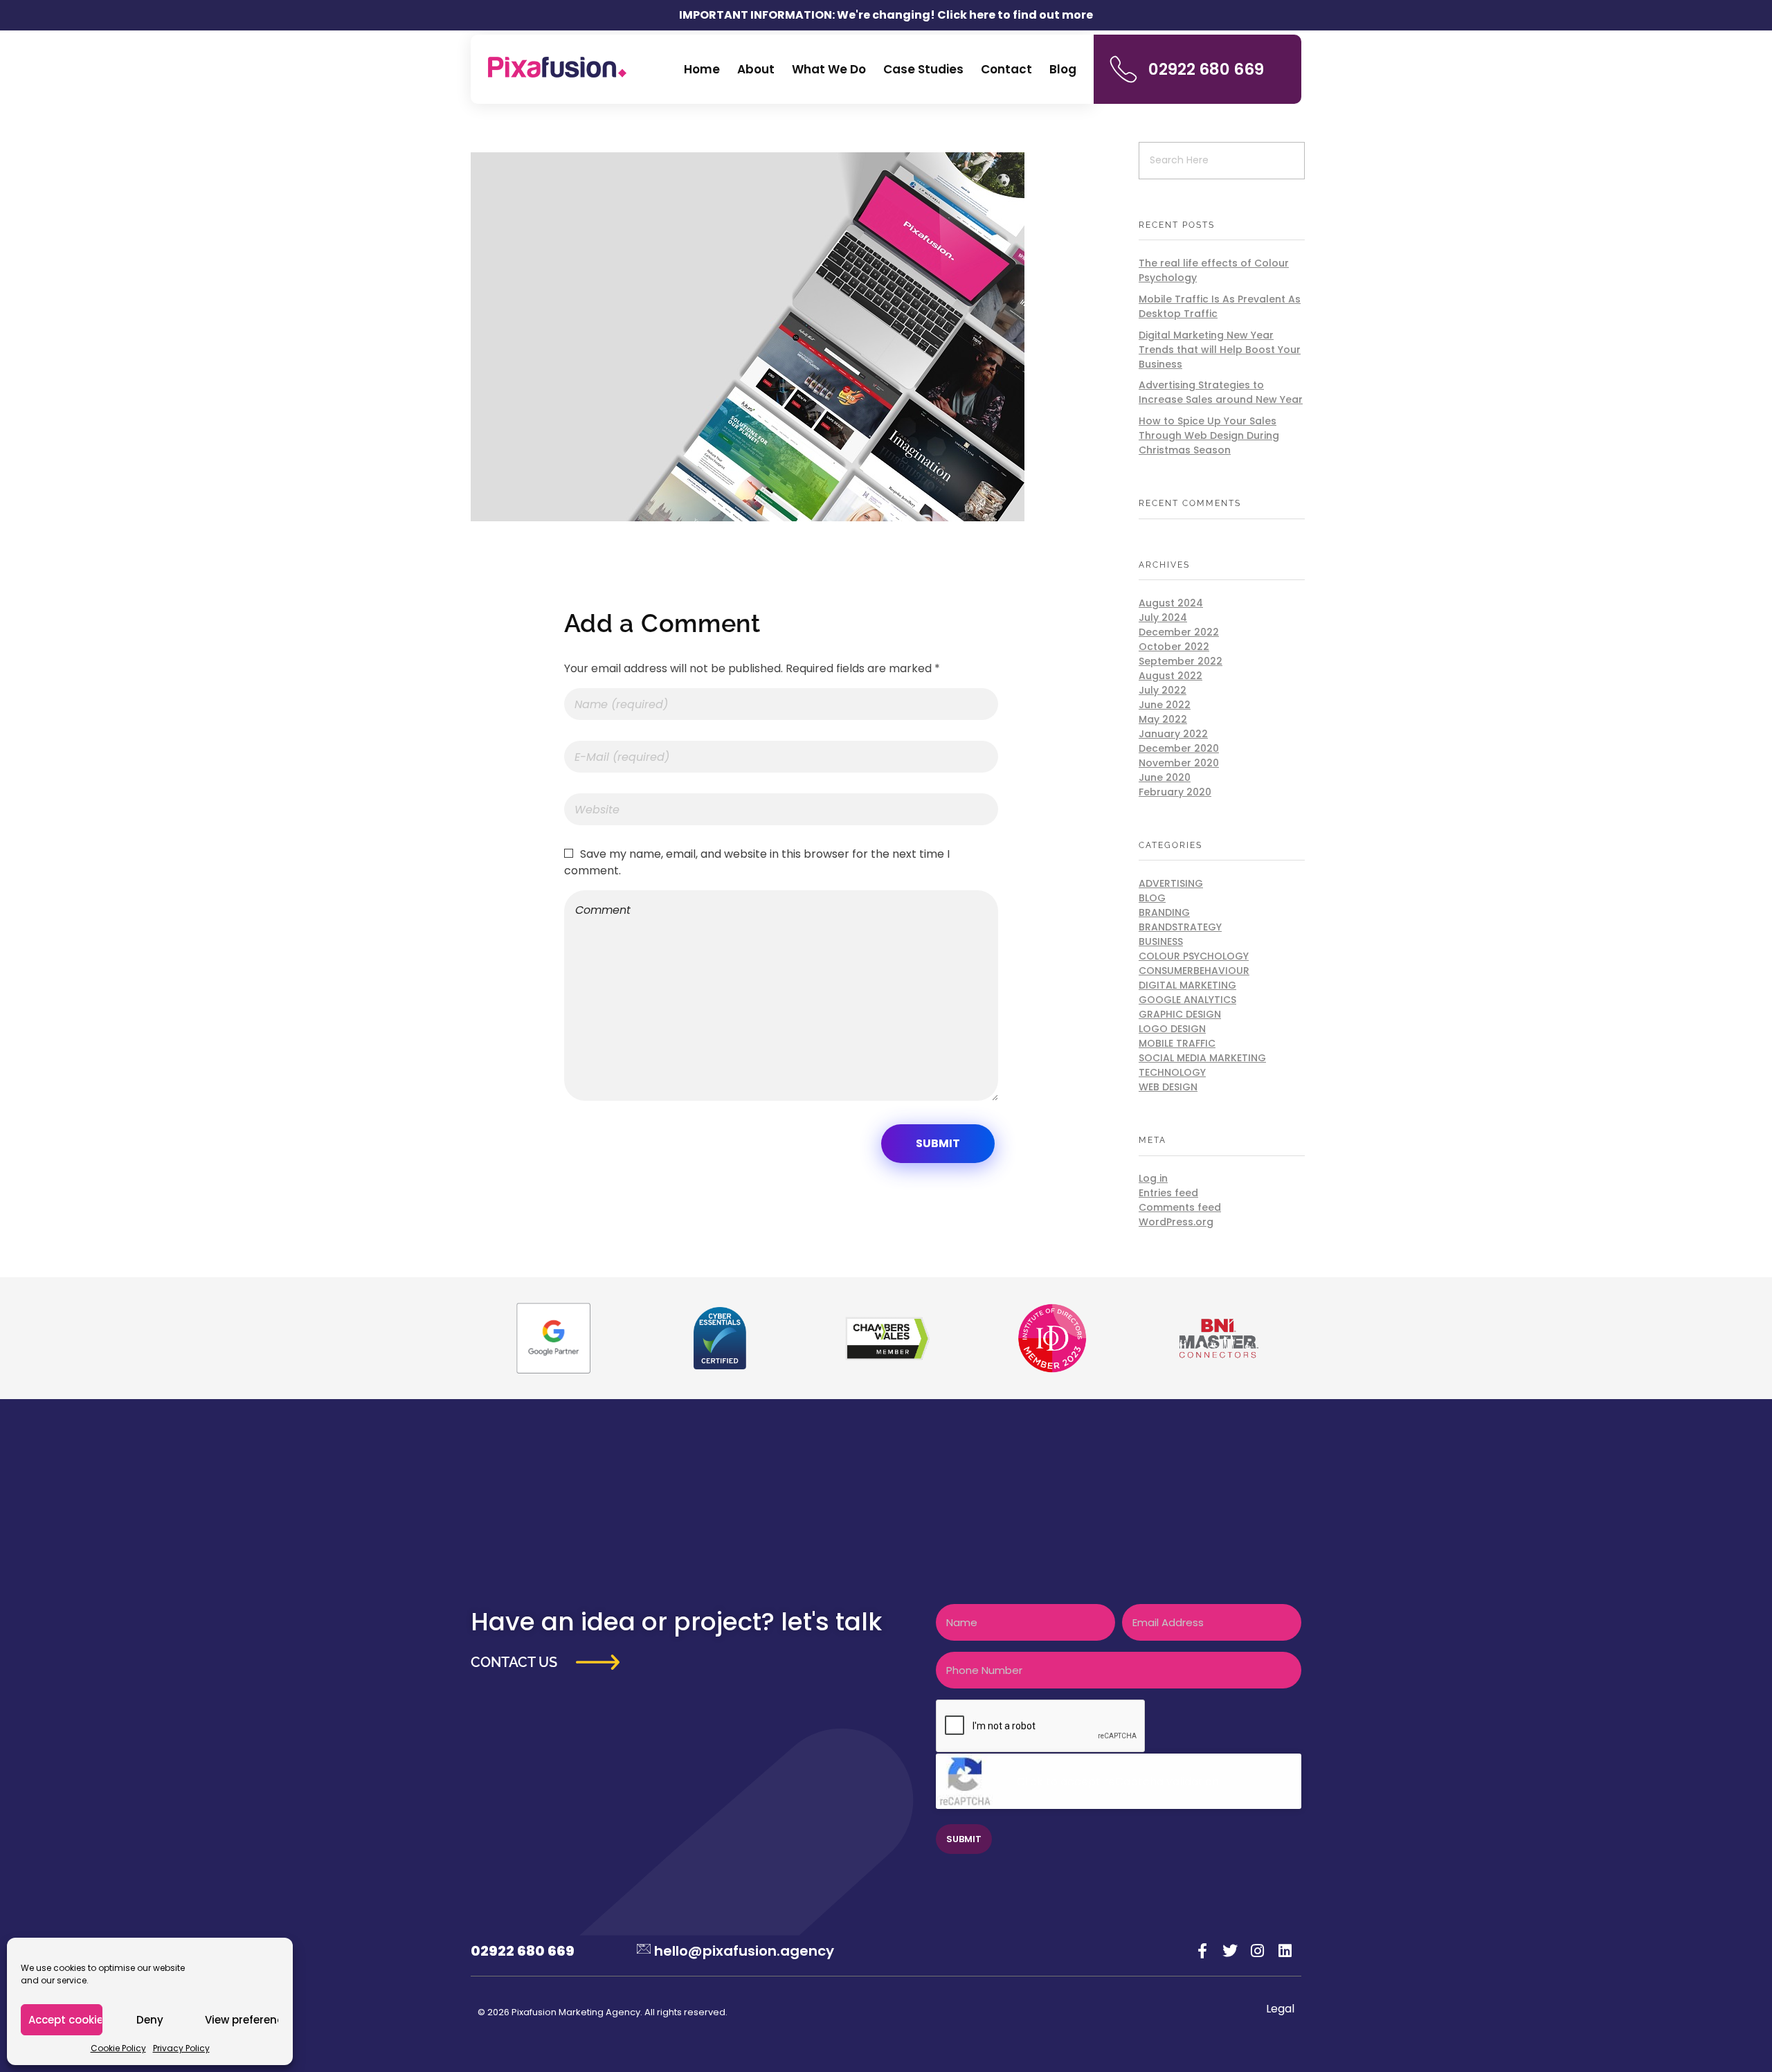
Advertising (1171, 883)
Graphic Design (1180, 1014)
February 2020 (1175, 792)
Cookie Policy (118, 2048)
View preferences (242, 2020)
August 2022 (1170, 676)
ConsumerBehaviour (1194, 971)
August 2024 (1171, 603)
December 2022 (1179, 632)
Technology (1172, 1072)
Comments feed (1180, 1207)
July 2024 (1163, 618)
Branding (1164, 912)
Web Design (1168, 1087)
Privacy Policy (181, 2048)
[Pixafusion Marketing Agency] (557, 67)
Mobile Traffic (1177, 1043)
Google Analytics (1187, 1000)
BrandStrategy (1180, 927)
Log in (1153, 1178)
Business (1161, 942)
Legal (1280, 2009)
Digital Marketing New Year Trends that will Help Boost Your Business (1220, 350)
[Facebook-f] (1203, 1951)
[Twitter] (1230, 1951)
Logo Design (1172, 1029)
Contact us (514, 1662)
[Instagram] (1258, 1951)
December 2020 (1179, 748)
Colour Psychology (1194, 956)
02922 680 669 (1206, 69)
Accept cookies (65, 2020)
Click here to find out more (1015, 15)
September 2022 (1181, 661)
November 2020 (1179, 763)
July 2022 (1163, 690)
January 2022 (1173, 734)
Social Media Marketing (1202, 1058)
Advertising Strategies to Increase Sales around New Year (1221, 392)
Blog (1152, 898)
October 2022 (1174, 647)
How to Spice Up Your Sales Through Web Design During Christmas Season (1209, 435)
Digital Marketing (1187, 985)
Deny (150, 2020)
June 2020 (1165, 777)
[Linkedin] (1285, 1951)
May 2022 (1163, 719)
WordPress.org (1176, 1222)
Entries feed (1168, 1193)
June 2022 (1165, 705)
